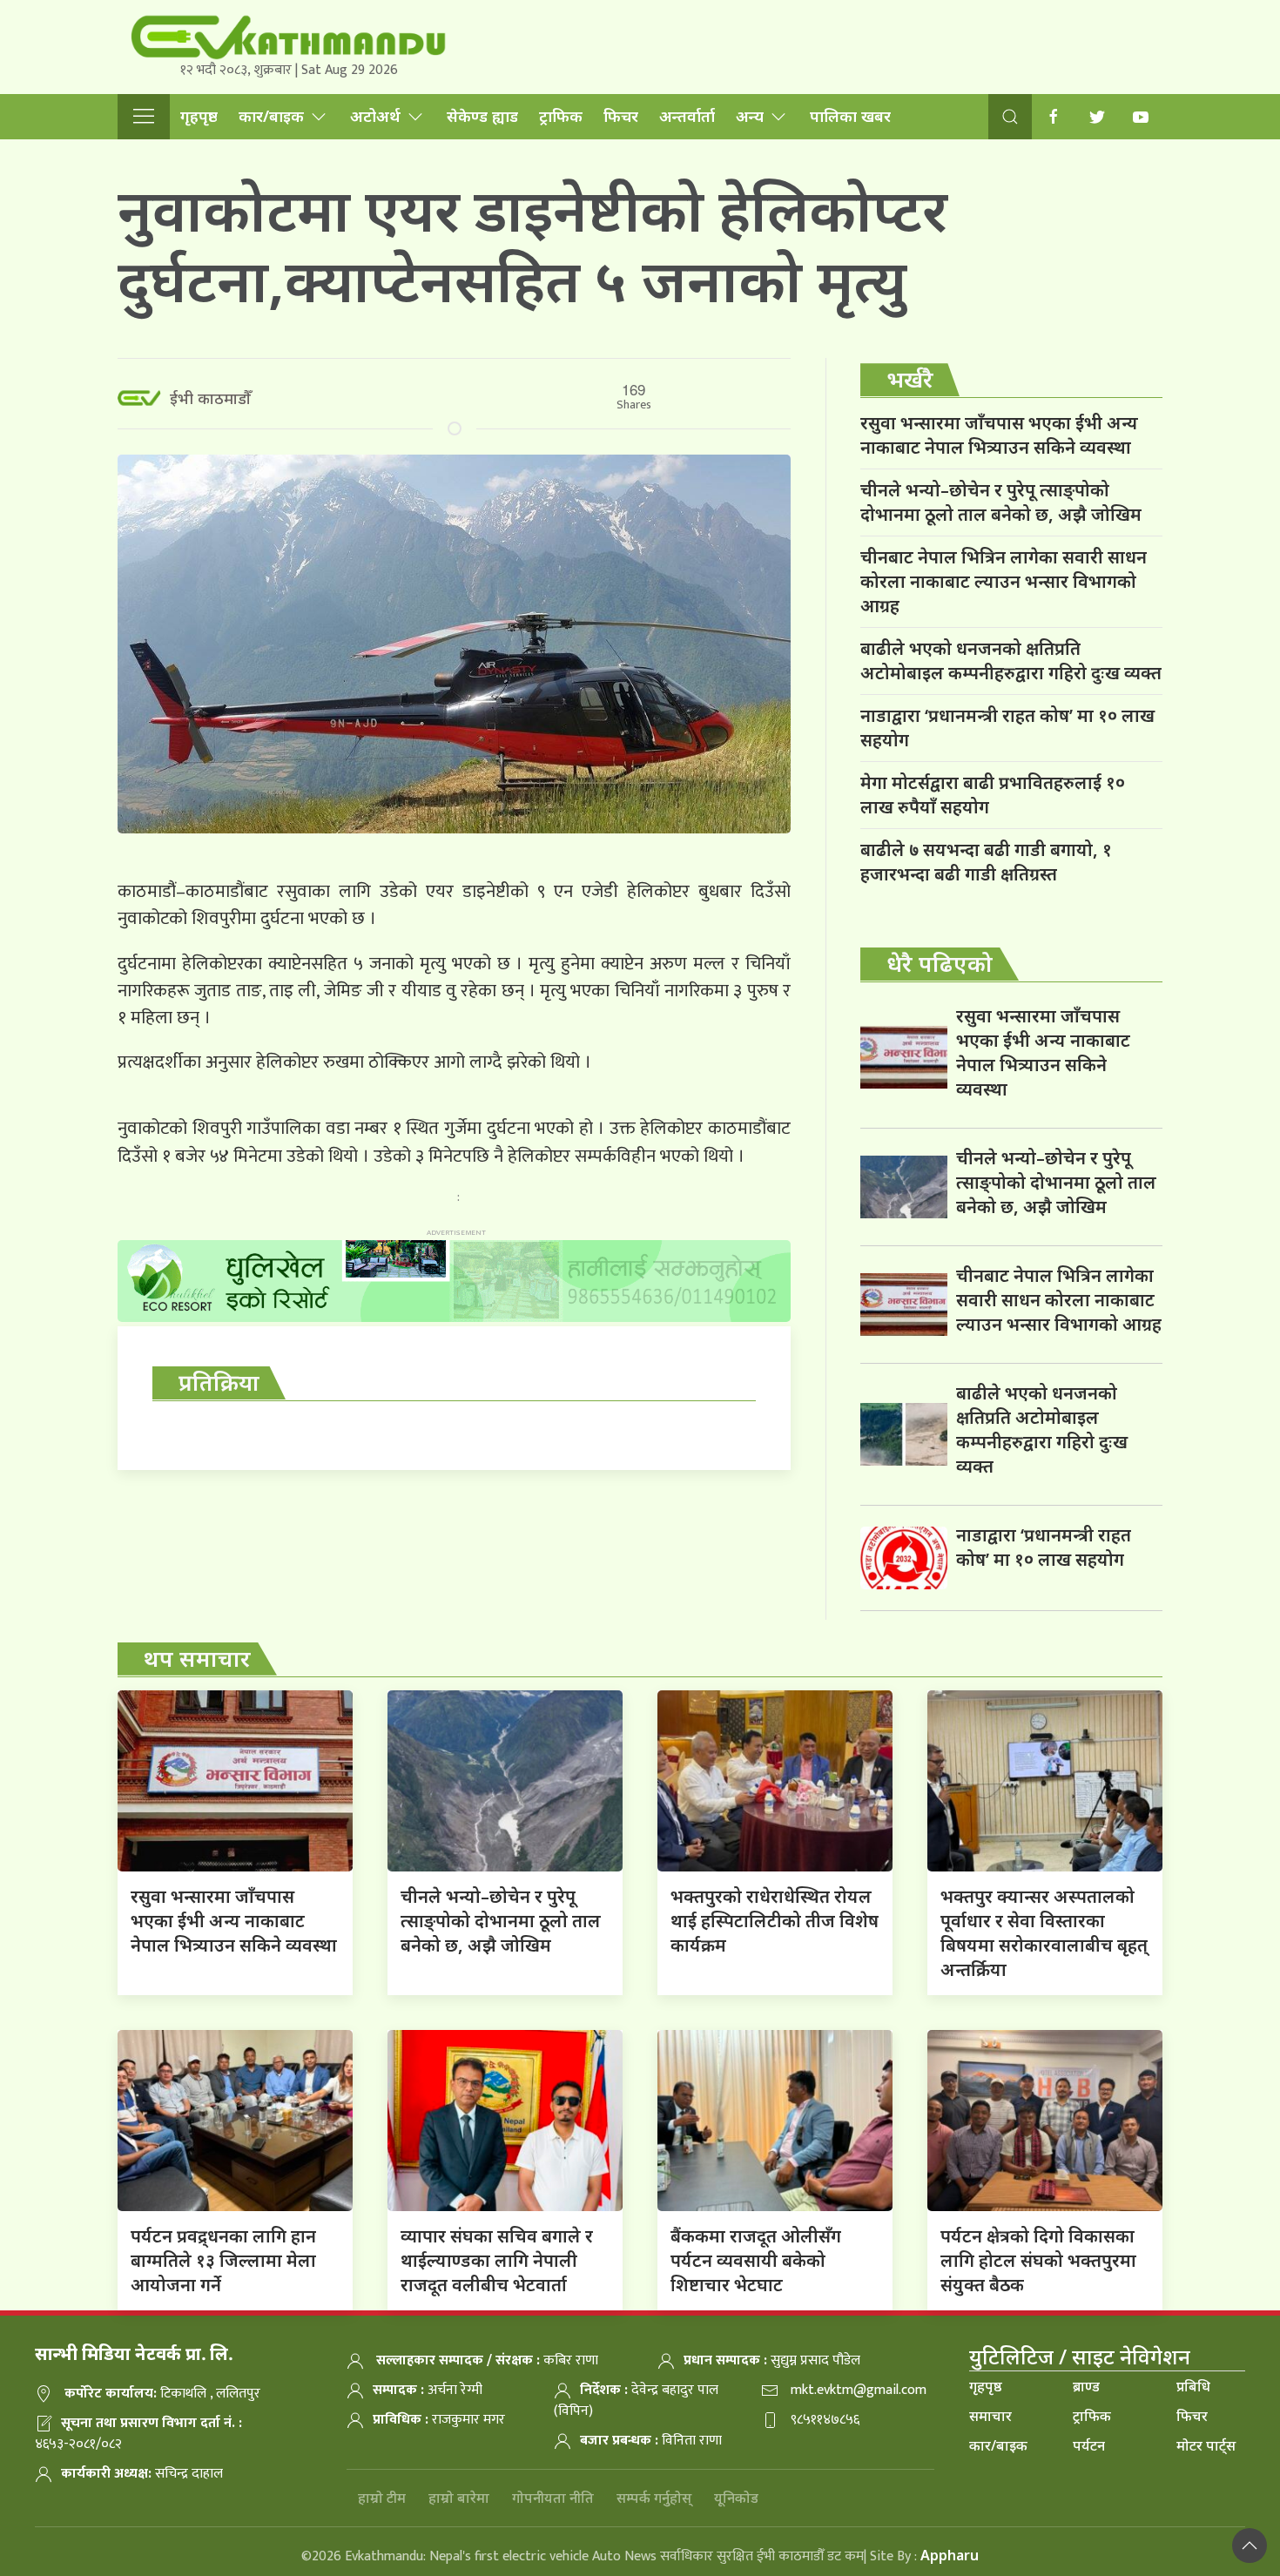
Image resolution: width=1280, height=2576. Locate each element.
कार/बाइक (271, 116)
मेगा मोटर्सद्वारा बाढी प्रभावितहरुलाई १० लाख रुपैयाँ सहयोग (993, 795)
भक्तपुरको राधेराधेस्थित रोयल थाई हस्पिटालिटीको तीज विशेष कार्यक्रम (775, 1921)
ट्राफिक (561, 116)
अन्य (750, 116)
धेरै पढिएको (940, 963)
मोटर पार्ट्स (1206, 2445)
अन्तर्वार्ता (687, 116)
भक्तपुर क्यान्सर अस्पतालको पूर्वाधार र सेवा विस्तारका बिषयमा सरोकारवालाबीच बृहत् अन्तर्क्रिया (1044, 1933)
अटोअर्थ (375, 116)
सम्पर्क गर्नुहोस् (654, 2498)
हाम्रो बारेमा (459, 2498)
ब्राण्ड (1086, 2386)
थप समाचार (197, 1658)
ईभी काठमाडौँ (210, 398)
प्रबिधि (1193, 2386)
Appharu (950, 2555)
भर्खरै (910, 379)
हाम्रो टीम (382, 2498)
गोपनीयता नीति (553, 2498)
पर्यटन (1089, 2445)
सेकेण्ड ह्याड (482, 116)
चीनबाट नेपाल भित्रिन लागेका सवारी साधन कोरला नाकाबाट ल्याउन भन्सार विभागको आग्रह (1004, 581)
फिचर (621, 116)
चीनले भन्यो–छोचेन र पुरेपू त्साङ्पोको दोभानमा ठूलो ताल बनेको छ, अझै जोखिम (1001, 502)
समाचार (990, 2416)
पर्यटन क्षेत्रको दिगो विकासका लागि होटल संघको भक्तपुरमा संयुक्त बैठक (1038, 2260)
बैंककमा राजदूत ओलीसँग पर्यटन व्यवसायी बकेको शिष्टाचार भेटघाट (756, 2260)
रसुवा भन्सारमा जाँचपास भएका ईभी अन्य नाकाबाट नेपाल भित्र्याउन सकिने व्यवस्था (999, 435)
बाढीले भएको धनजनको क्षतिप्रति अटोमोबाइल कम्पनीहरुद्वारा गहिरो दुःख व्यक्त (1011, 661)
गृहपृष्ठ (199, 116)
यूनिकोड (736, 2498)
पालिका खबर (850, 116)
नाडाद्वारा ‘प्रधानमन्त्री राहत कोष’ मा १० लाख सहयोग (1007, 728)
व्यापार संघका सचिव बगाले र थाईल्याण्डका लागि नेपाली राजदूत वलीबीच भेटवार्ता (497, 2260)
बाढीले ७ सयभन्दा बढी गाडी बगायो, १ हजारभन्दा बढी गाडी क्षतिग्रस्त (986, 862)
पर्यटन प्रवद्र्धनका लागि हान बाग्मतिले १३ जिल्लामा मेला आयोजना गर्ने (223, 2260)
